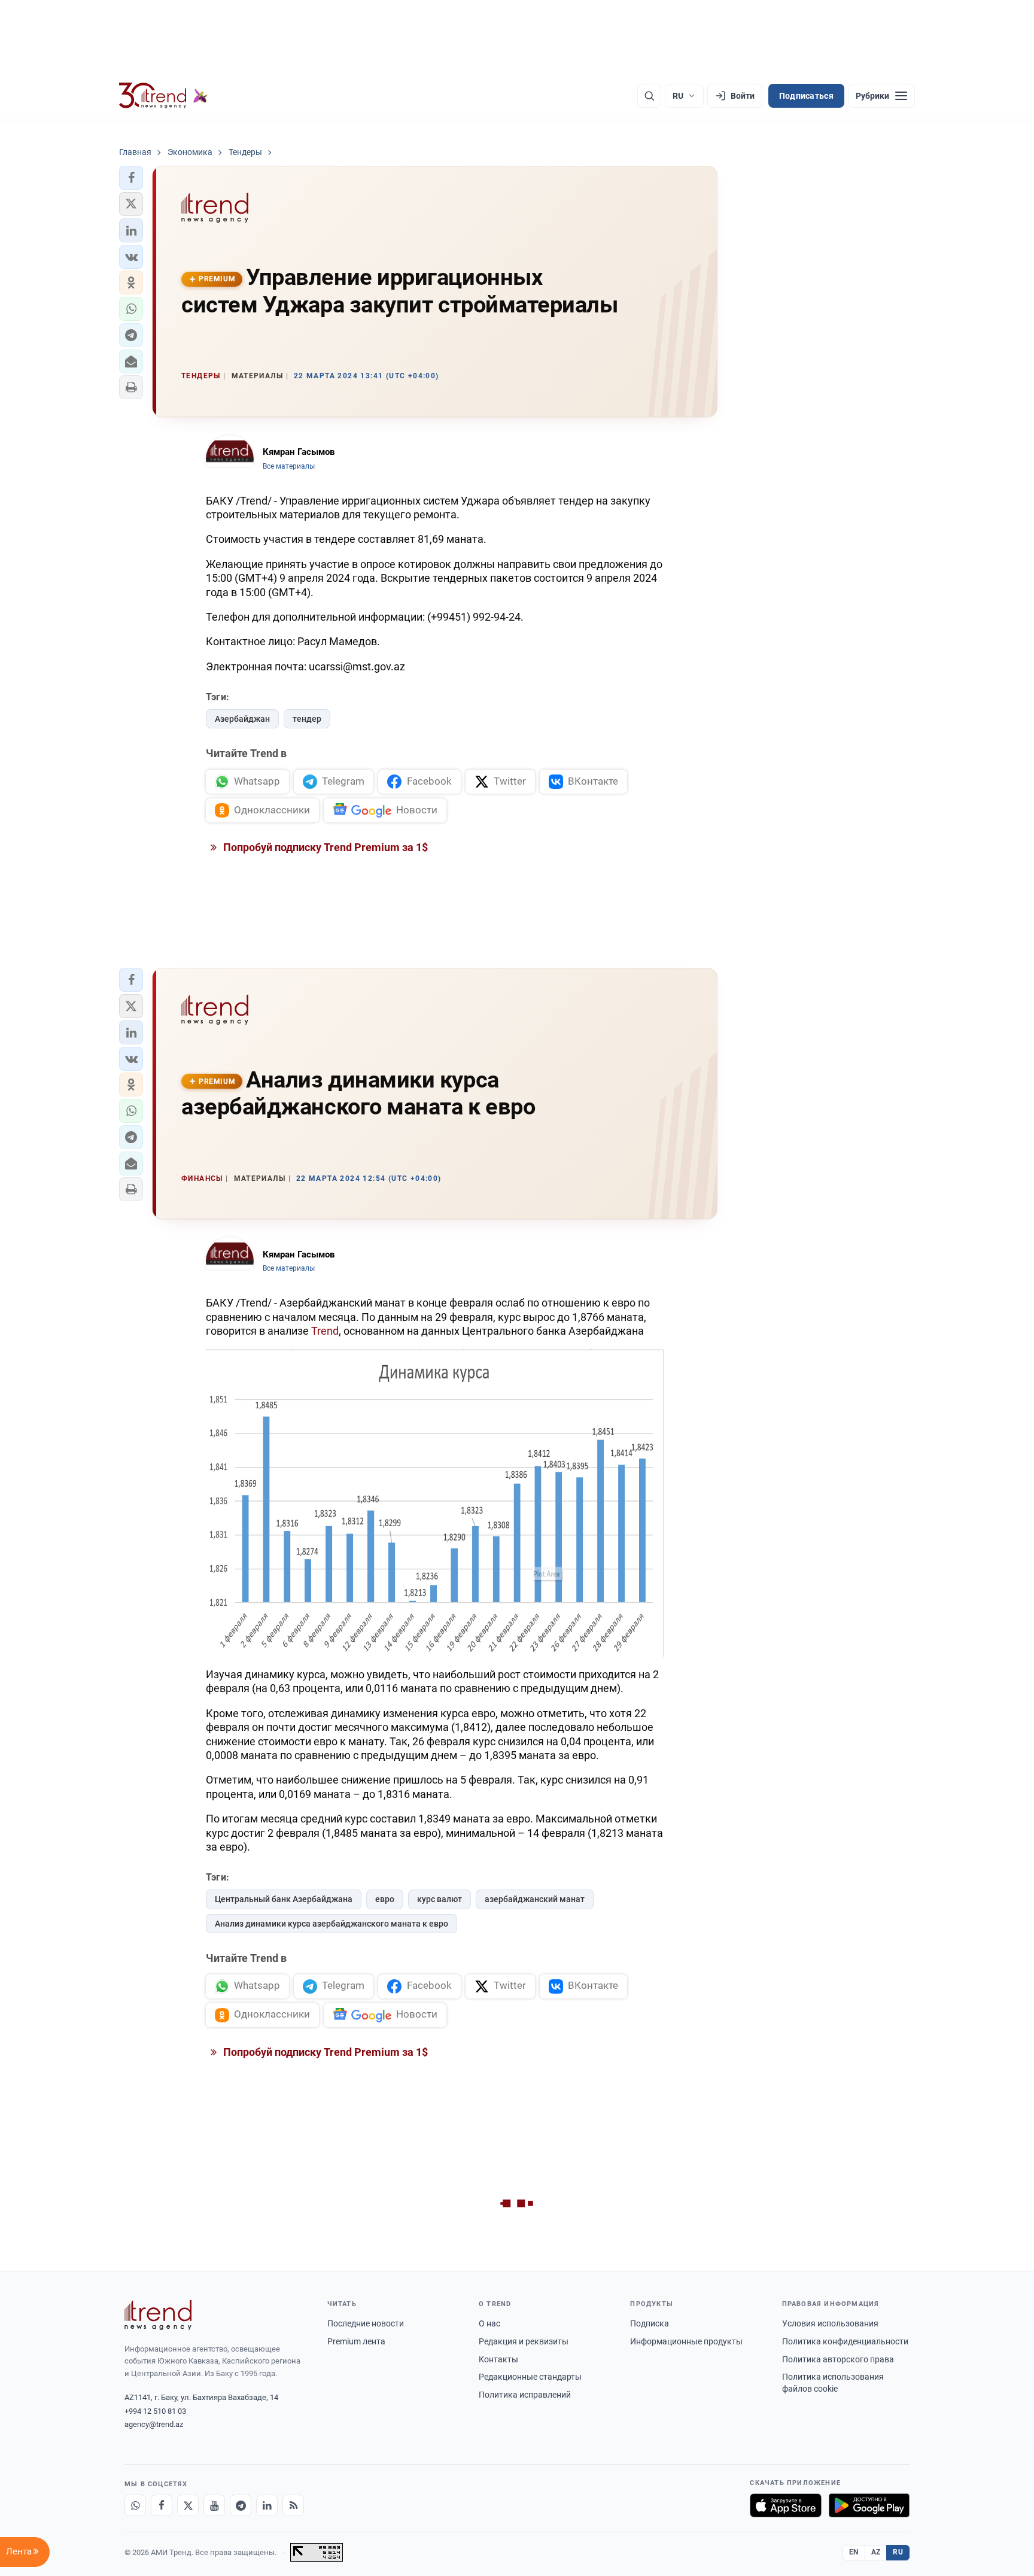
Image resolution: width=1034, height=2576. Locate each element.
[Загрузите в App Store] (786, 2505)
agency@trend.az (154, 2424)
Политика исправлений (525, 2395)
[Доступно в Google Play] (869, 2505)
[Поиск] (649, 96)
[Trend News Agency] (158, 2315)
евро (385, 1899)
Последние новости (366, 2323)
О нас (489, 2323)
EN (854, 2552)
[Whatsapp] (135, 2505)
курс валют (440, 1899)
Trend (325, 1331)
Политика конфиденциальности (845, 2341)
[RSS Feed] (293, 2505)
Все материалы (289, 466)
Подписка (650, 2323)
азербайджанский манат (535, 1899)
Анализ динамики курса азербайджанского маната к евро (332, 1924)
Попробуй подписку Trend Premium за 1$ (324, 847)
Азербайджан (242, 719)
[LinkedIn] (267, 2505)
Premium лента (356, 2341)
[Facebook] (162, 2505)
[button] (131, 178)
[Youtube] (214, 2505)
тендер (307, 719)
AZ (876, 2552)
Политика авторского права (838, 2359)
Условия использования (830, 2323)
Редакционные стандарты (530, 2377)
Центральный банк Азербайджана (284, 1899)
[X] (188, 2505)
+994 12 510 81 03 (155, 2411)
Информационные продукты (686, 2341)
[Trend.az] (163, 96)
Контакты (498, 2359)
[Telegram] (241, 2505)
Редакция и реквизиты (524, 2341)
